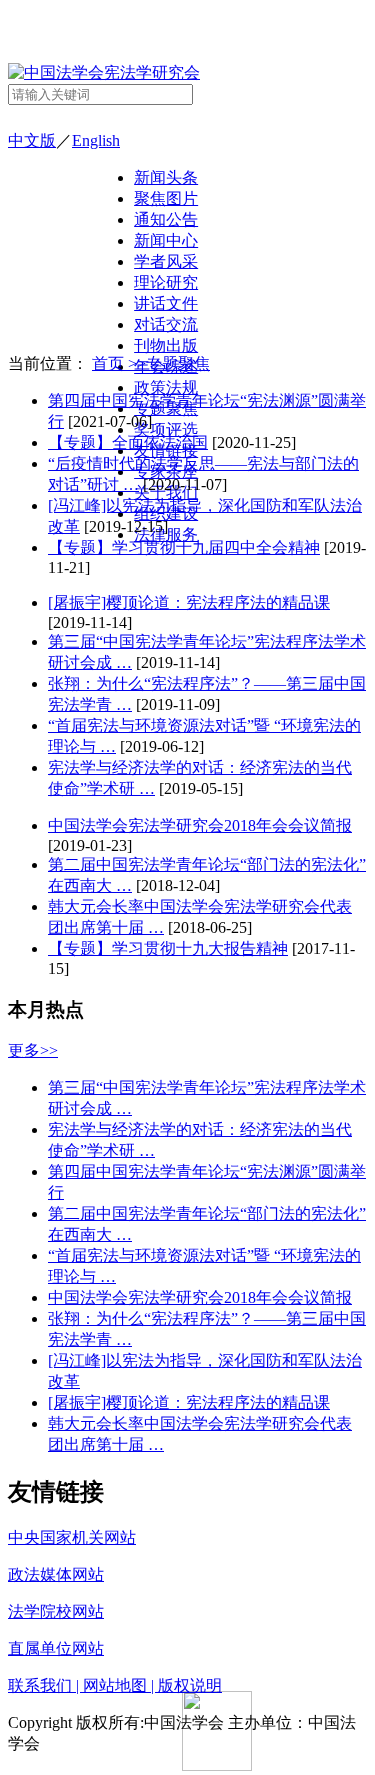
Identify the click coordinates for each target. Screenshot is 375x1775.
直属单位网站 (56, 1648)
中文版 (32, 140)
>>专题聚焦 (169, 363)
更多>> (33, 1050)
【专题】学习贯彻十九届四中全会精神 (184, 547)
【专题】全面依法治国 (128, 442)
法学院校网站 (56, 1611)
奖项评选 (166, 429)
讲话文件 (166, 303)
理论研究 (166, 282)
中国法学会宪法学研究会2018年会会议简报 (200, 825)
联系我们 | (45, 1685)
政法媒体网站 (56, 1574)
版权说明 (190, 1685)
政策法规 (166, 387)
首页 (110, 363)
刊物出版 (166, 345)
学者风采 (166, 261)
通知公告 (166, 219)
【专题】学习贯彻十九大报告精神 (168, 948)
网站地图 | (120, 1685)
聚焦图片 (166, 198)
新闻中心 (166, 240)
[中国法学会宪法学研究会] (104, 72)
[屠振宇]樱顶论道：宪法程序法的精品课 (189, 602)
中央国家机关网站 (72, 1537)
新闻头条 (166, 177)
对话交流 (166, 324)
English (96, 140)
